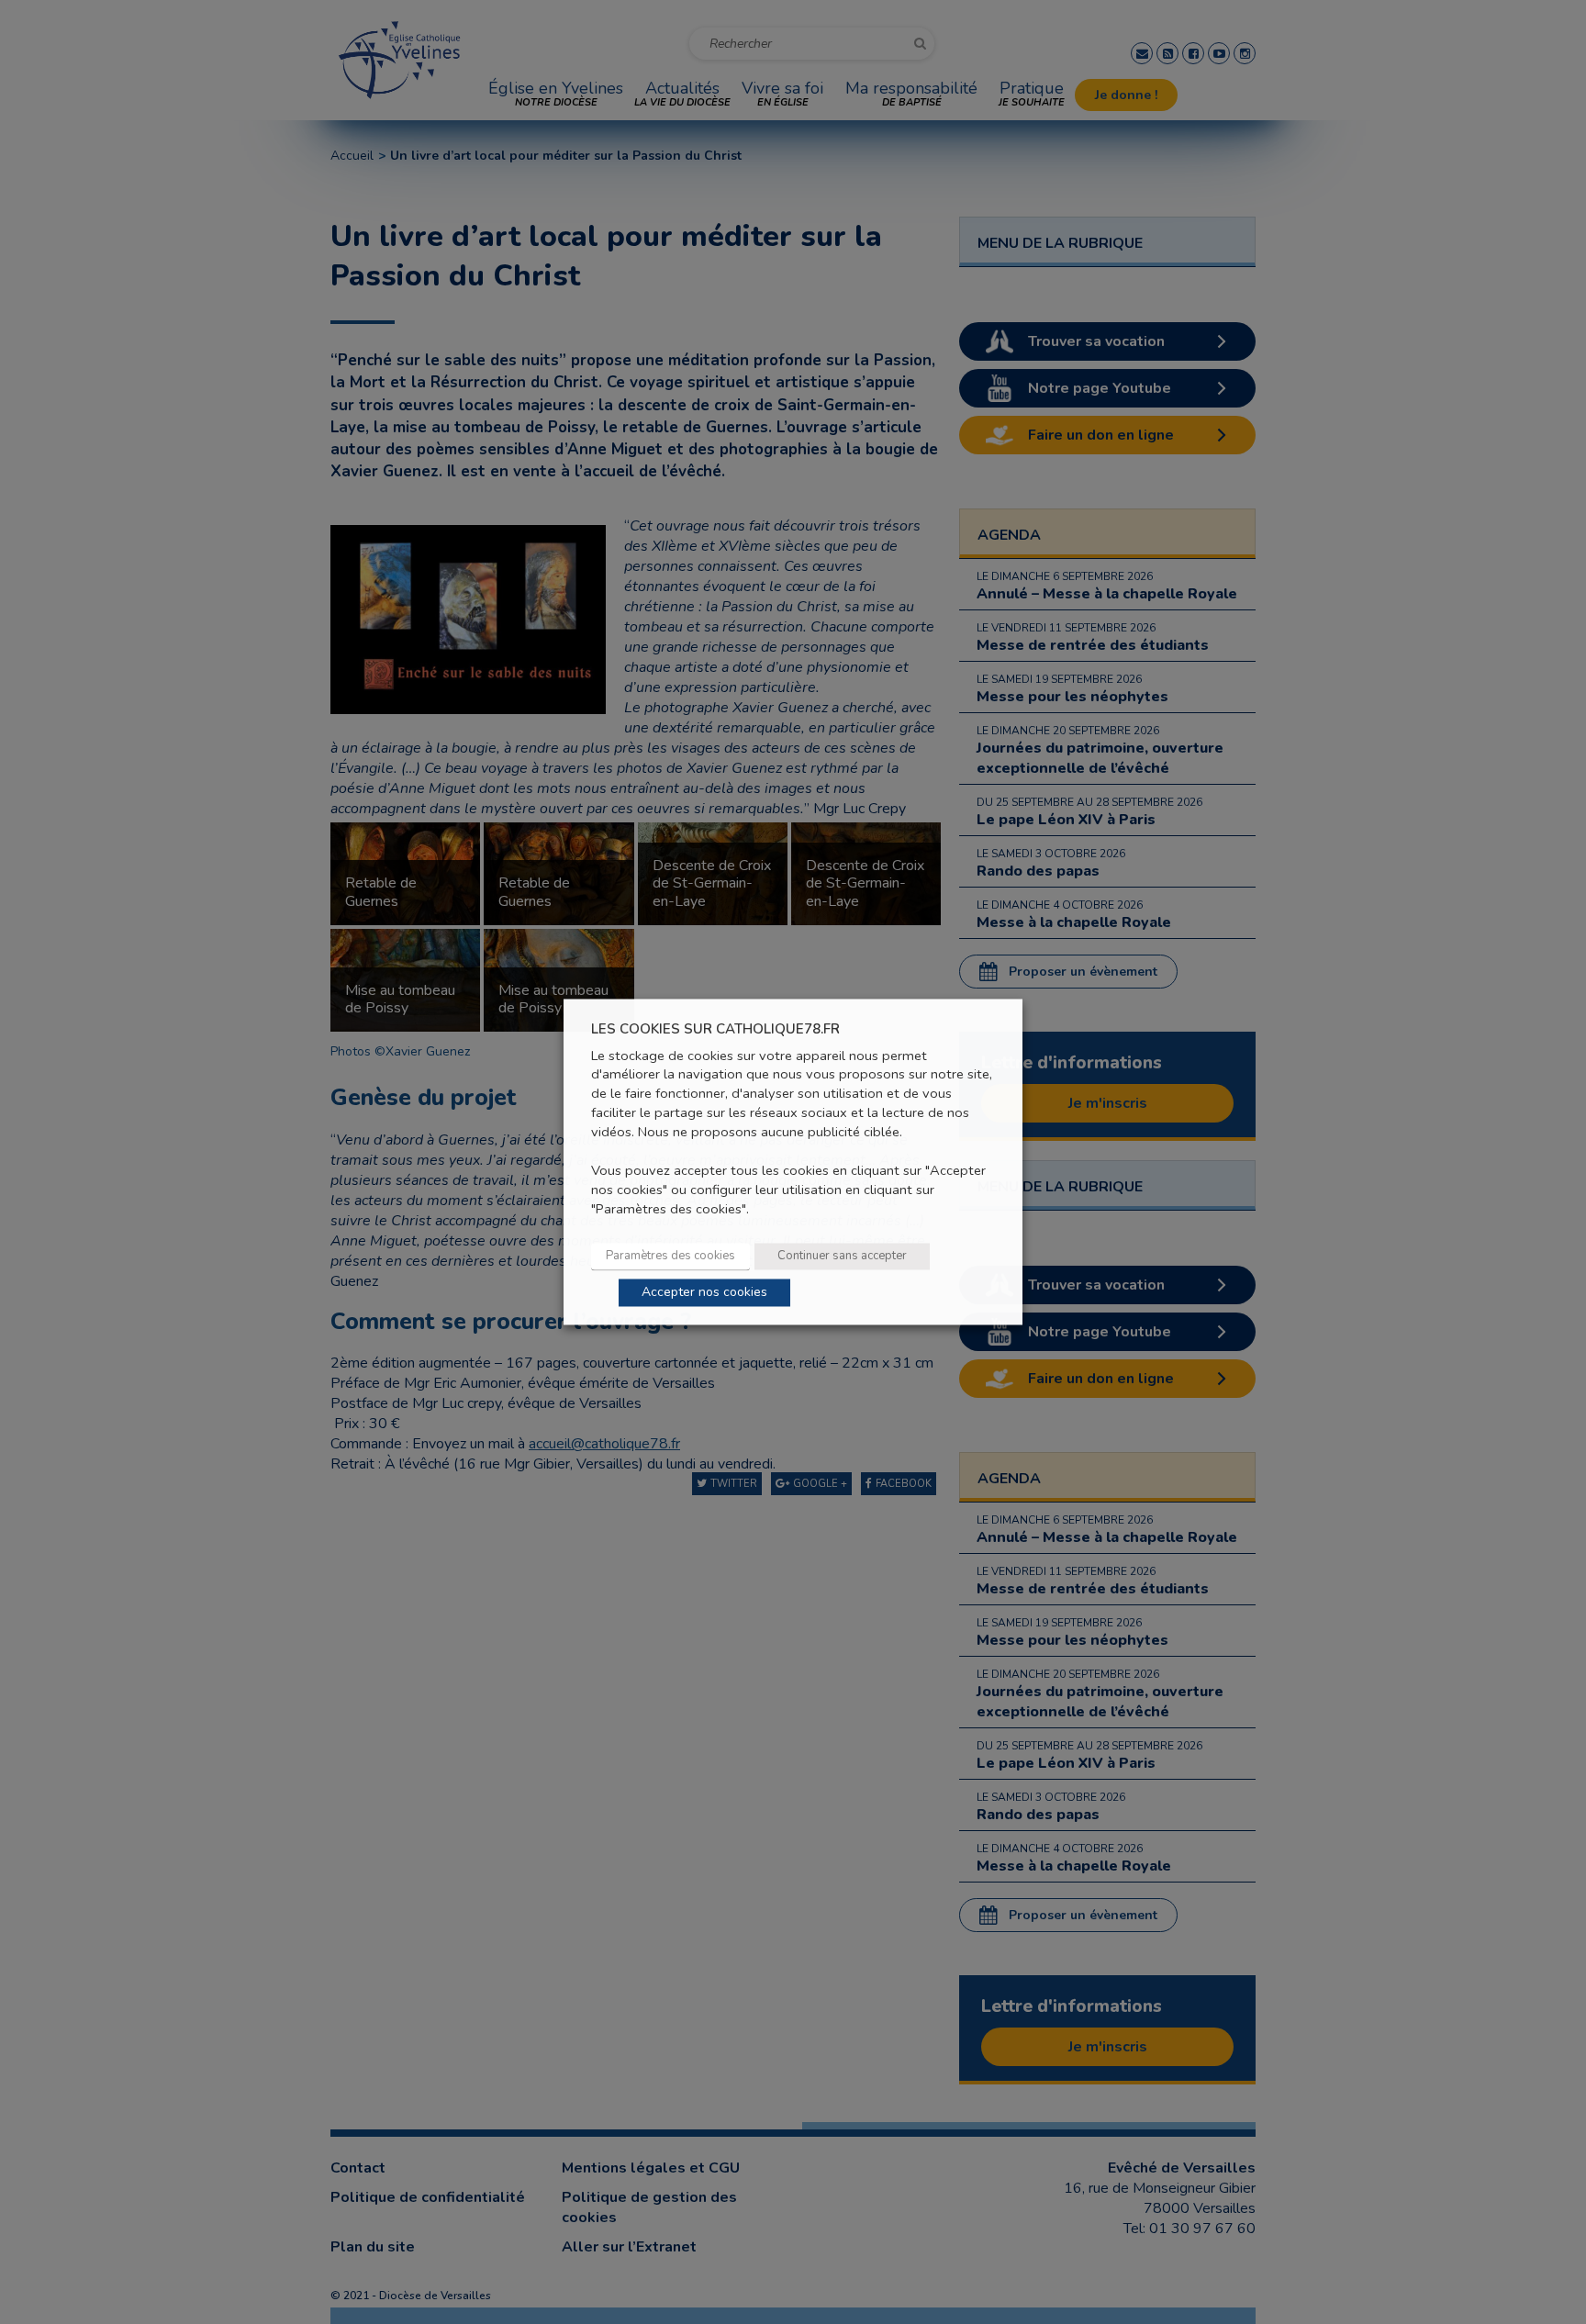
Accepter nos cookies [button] (704, 1293)
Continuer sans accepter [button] (842, 1257)
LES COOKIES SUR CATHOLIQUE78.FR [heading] (715, 1029)
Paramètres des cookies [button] (670, 1257)
